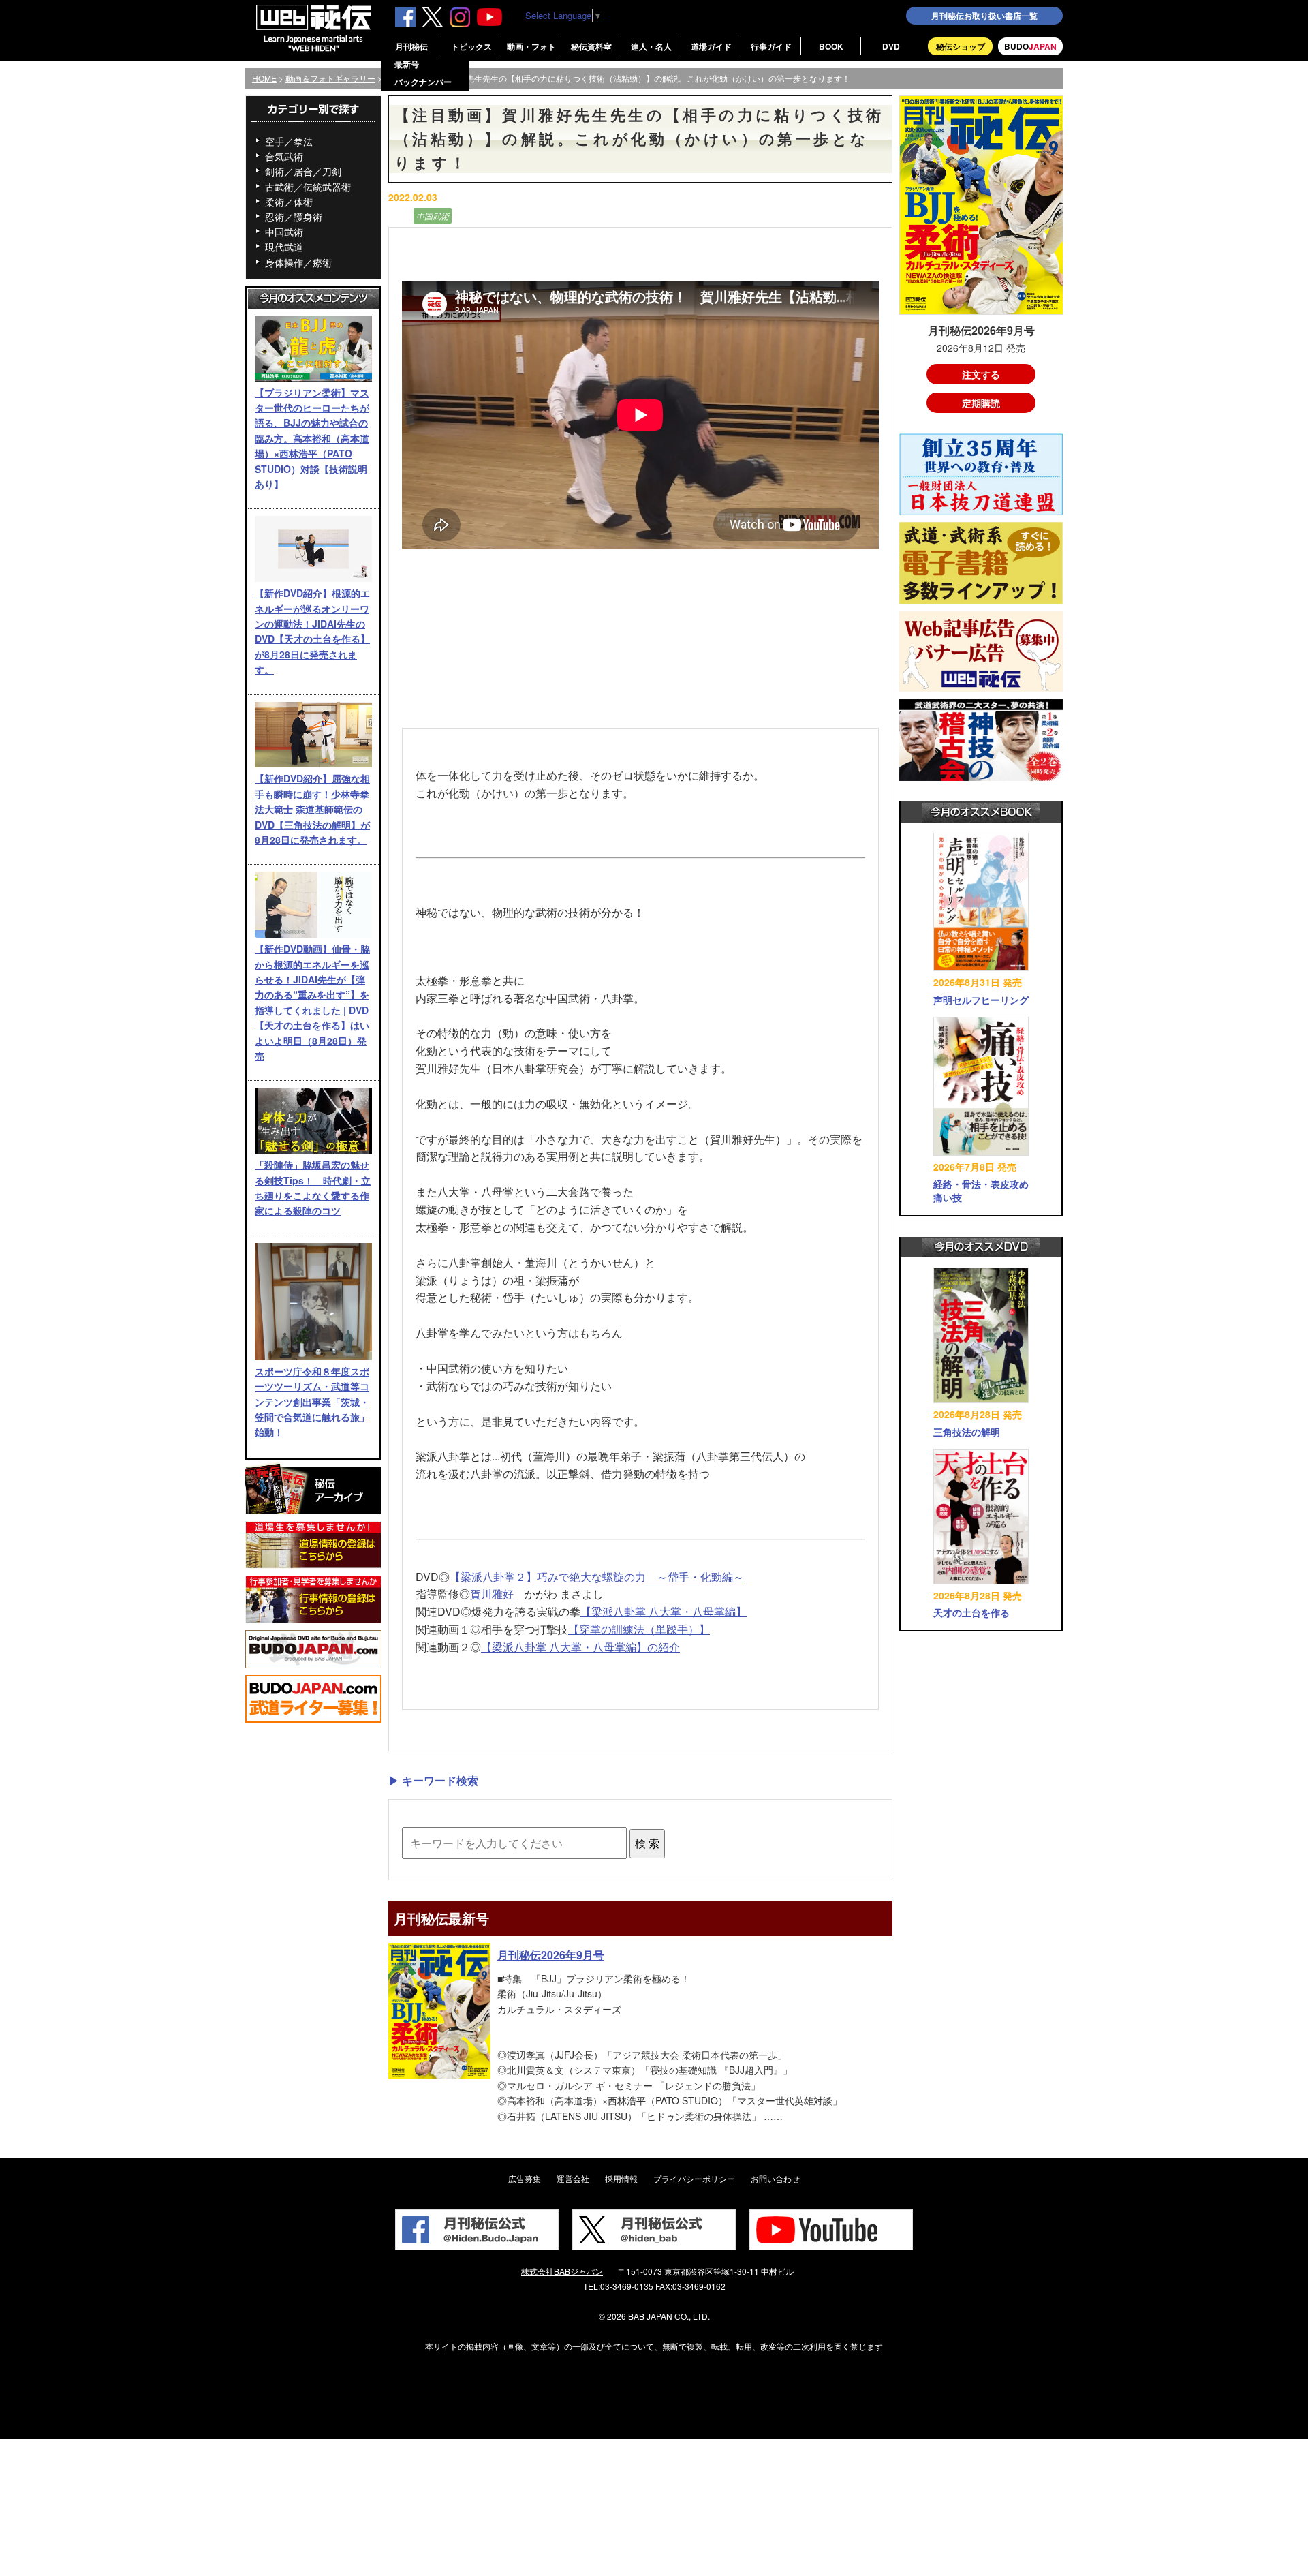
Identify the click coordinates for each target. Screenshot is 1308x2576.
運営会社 (573, 2178)
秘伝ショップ (961, 46)
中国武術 (284, 232)
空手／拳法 (289, 141)
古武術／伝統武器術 (308, 187)
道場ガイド (711, 46)
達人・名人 (651, 46)
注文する (981, 374)
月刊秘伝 (411, 46)
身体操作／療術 (298, 262)
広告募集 (525, 2178)
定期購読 (981, 403)
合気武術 (284, 156)
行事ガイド (771, 46)
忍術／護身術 (294, 217)
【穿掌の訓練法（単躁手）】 (639, 1629)
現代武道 (284, 247)
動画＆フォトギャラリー (330, 78)
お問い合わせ (775, 2178)
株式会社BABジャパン (562, 2271)
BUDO (1030, 46)
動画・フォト (531, 46)
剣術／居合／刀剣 (303, 171)
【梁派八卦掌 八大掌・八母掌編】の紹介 (580, 1647)
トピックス (471, 46)
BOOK (831, 46)
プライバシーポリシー (694, 2178)
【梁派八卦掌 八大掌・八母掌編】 (664, 1611)
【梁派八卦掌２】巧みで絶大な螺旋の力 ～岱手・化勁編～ (597, 1577)
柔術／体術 (289, 202)
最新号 (407, 64)
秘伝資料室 (591, 46)
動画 (399, 216)
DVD (891, 46)
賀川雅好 (492, 1594)
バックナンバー (423, 82)
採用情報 (621, 2178)
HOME (264, 78)
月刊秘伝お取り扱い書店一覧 (984, 16)
